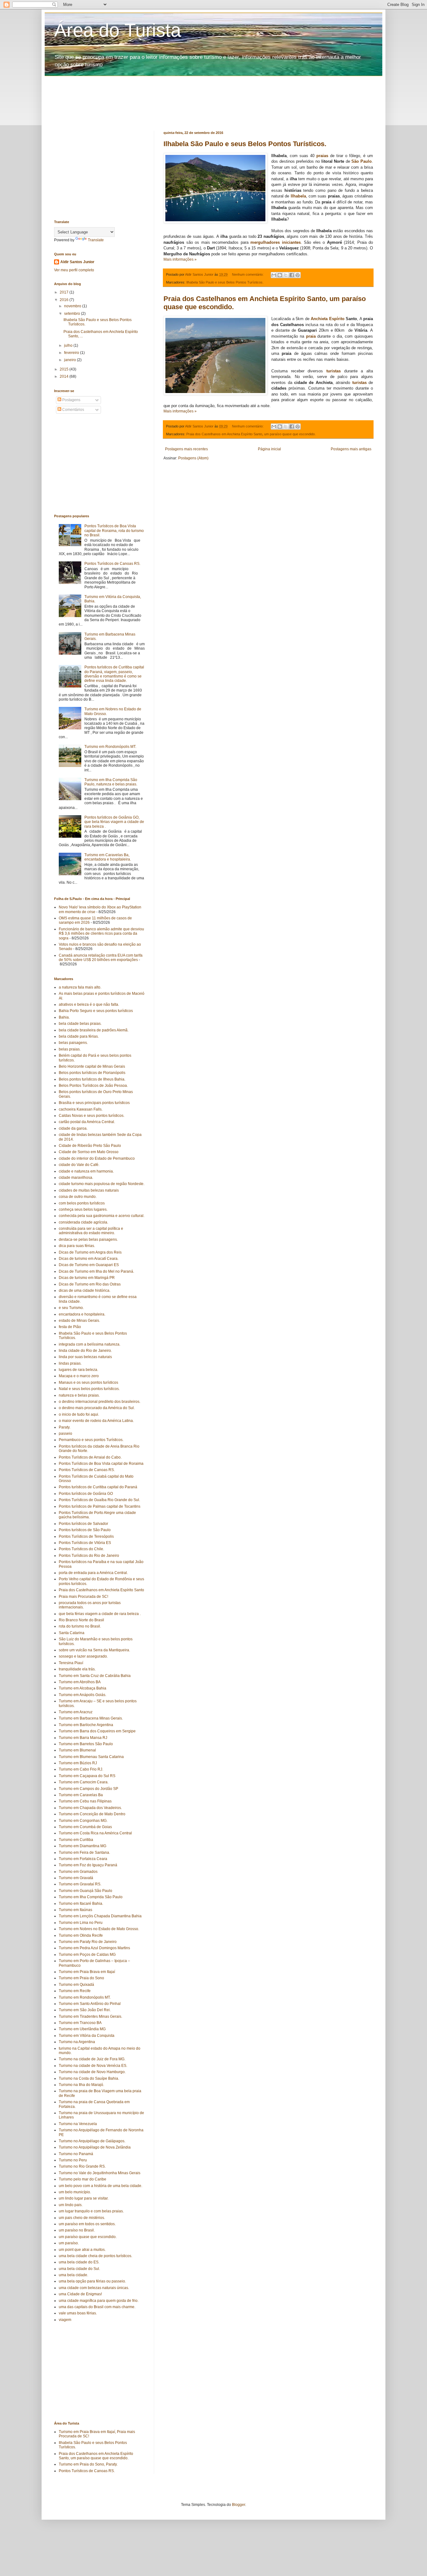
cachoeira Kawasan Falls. (81, 1109)
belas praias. (70, 1049)
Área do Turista (118, 30)
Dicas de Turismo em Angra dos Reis (90, 1252)
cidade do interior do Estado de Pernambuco (97, 1158)
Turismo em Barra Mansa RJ (83, 1738)
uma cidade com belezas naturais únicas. (94, 2288)
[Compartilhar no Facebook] (292, 275)
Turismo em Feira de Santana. (84, 1853)
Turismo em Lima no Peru (81, 1923)
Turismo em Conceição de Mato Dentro (92, 1814)
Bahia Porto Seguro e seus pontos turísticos (96, 1011)
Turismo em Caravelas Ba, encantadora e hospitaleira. (108, 857)
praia (311, 336)
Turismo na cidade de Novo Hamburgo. (92, 2072)
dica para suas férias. (77, 1246)
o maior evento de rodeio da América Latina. (96, 1421)
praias (322, 156)
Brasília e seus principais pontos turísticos (94, 1103)
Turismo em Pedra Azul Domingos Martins (94, 1948)
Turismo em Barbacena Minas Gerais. (91, 1718)
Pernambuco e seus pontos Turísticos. (91, 1440)
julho (69, 345)
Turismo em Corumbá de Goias (85, 1827)
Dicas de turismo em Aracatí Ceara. (89, 1259)
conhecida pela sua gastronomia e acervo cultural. (102, 1216)
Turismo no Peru (73, 2160)
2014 (65, 376)
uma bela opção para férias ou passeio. (92, 2281)
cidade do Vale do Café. (79, 1165)
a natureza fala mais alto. (80, 987)
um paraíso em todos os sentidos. (87, 2224)
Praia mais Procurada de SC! (83, 1597)
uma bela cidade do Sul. (79, 2269)
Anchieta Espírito (327, 319)
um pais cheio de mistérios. (82, 2218)
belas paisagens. (73, 1043)
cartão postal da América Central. (87, 1122)
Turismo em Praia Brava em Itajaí (87, 1972)
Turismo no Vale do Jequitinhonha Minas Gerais (100, 2173)
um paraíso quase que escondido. (290, 434)
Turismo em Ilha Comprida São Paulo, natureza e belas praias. (111, 782)
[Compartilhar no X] (286, 275)
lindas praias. (70, 1363)
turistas (334, 371)
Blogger (239, 2505)
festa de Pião (70, 1327)
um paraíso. (69, 2243)
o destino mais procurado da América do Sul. (97, 1408)
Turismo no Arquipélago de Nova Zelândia (95, 2147)
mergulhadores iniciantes (276, 242)
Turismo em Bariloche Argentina (86, 1725)
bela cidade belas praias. (80, 1024)
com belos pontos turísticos (82, 1203)
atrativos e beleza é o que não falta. (89, 1004)
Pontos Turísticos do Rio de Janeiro (89, 1556)
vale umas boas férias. (78, 2313)
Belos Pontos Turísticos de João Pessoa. (93, 1086)
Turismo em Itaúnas (75, 1910)
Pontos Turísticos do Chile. (81, 1549)
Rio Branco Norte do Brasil (81, 1620)
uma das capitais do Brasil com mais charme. (97, 2307)
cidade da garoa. (73, 1128)
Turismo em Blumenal (77, 1750)
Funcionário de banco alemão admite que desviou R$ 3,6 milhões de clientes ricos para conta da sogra (101, 934)
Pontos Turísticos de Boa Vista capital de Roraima (101, 1464)
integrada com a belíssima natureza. (90, 1344)
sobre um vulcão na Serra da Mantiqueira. (94, 1650)
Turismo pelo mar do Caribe (83, 2179)
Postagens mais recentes (186, 449)
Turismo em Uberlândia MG (82, 2029)
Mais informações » (180, 259)
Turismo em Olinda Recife (81, 1935)
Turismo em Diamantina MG (83, 1846)
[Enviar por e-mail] (274, 275)
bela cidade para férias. (79, 1036)
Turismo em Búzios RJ (78, 1763)
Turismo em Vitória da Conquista (87, 2036)
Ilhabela (298, 196)
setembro (73, 314)
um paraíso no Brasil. (77, 2230)
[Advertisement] (206, 90)
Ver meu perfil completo (74, 270)
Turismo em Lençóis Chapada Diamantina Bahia (100, 1916)
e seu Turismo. (71, 1308)
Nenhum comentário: (248, 274)
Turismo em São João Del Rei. (85, 2010)
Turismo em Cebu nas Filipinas (85, 1801)
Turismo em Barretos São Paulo (86, 1744)
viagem (65, 2320)
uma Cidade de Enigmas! (80, 2294)
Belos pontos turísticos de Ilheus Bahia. (92, 1079)
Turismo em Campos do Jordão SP (88, 1789)
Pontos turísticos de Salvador (83, 1524)
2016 (65, 300)
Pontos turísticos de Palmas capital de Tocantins (100, 1506)
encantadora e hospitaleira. (82, 1314)
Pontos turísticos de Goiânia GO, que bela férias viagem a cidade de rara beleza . (114, 822)
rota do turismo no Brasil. (80, 1626)
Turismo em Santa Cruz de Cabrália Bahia (95, 1676)
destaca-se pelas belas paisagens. (88, 1239)
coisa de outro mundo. (78, 1197)
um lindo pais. (71, 2205)
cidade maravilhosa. (76, 1178)
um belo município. (75, 2192)
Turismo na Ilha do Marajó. (81, 2085)
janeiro (70, 360)
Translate (96, 240)
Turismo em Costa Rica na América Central (95, 1833)
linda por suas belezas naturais (85, 1357)
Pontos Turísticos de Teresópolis (86, 1536)
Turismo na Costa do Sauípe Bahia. (89, 2078)
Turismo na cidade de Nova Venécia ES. (93, 2066)
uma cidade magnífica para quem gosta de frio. (99, 2301)
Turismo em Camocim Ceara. (84, 1782)
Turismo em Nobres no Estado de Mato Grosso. (99, 1929)
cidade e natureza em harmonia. (86, 1171)
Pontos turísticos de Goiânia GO (86, 1494)
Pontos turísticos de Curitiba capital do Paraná (98, 1487)
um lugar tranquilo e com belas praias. (91, 2211)
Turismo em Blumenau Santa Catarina (91, 1757)
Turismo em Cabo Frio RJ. (81, 1769)
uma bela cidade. (73, 2275)
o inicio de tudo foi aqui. (79, 1414)
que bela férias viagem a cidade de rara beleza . (100, 1614)
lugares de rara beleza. (78, 1370)
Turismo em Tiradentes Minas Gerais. (90, 2016)
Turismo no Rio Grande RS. (82, 2166)
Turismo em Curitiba (76, 1840)
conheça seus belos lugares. (83, 1209)
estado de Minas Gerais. (79, 1321)
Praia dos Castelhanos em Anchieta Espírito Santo (224, 434)
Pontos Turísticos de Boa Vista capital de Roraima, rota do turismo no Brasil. (114, 531)
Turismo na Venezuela (78, 2124)
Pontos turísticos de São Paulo (85, 1530)
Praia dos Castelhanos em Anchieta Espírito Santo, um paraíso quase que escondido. (96, 2456)
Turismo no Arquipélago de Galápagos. (92, 2141)
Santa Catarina (72, 1633)
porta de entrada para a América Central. (93, 1573)
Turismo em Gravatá (76, 1878)
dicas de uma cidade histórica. (85, 1291)
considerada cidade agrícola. (83, 1222)
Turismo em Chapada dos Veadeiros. (90, 1808)
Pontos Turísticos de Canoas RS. (112, 564)
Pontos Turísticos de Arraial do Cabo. (90, 1457)
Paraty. (65, 1427)
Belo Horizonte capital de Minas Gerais (92, 1066)
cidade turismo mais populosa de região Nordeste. (102, 1184)
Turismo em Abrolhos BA (80, 1682)
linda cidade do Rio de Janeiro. (85, 1351)
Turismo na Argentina (77, 2042)
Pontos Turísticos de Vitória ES (85, 1543)
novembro (73, 306)
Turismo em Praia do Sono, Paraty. (88, 2464)
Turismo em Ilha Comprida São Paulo (91, 1897)
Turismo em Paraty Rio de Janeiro (88, 1942)
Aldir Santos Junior (77, 262)
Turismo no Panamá (76, 2154)
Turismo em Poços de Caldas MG (87, 1955)
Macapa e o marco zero (79, 1376)
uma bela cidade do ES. (79, 2262)
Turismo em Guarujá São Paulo (85, 1891)
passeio (65, 1434)
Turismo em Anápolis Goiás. (83, 1695)
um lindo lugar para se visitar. (84, 2198)
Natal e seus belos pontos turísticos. (89, 1389)
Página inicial (269, 449)
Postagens (71, 400)
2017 (65, 292)
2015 (65, 369)
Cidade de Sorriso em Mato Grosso (89, 1152)
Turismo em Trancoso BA (80, 2023)
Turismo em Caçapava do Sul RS (87, 1776)
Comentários (73, 410)
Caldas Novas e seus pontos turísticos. (92, 1116)
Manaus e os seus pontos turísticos (88, 1383)
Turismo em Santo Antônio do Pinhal (90, 2004)
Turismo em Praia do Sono (81, 1978)
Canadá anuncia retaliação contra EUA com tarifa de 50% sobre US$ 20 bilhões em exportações (101, 958)
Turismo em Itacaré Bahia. (81, 1904)
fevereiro (72, 353)
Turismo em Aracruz (76, 1712)
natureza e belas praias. (79, 1395)
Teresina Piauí (71, 1663)
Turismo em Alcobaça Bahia (83, 1688)
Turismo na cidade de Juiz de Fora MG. (92, 2059)
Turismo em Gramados (78, 1872)
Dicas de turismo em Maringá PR (87, 1278)
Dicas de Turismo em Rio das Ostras (90, 1284)
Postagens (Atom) (193, 458)
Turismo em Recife (75, 1991)
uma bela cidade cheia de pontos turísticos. (95, 2256)
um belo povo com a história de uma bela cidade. (100, 2186)
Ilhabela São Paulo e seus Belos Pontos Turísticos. (245, 144)
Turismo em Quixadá (76, 1985)
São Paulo (362, 161)
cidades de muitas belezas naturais (89, 1190)
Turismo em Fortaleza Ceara (83, 1859)
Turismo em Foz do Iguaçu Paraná (88, 1865)
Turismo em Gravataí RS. (80, 1884)
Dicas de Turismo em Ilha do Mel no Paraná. (96, 1271)
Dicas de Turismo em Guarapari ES (89, 1265)
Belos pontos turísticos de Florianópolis (92, 1073)
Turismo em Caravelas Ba (81, 1795)
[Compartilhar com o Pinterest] (298, 275)
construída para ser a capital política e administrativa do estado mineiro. (91, 1231)
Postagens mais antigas (351, 449)
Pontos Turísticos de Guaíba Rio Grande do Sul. (99, 1500)
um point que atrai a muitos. (82, 2250)
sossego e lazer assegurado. (83, 1656)
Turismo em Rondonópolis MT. (110, 747)
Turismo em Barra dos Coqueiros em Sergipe (97, 1731)
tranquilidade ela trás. (77, 1669)
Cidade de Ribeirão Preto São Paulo (90, 1146)
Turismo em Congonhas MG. (83, 1821)
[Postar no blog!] (280, 275)
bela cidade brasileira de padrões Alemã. (94, 1030)
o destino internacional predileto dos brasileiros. (100, 1402)
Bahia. (64, 1017)
